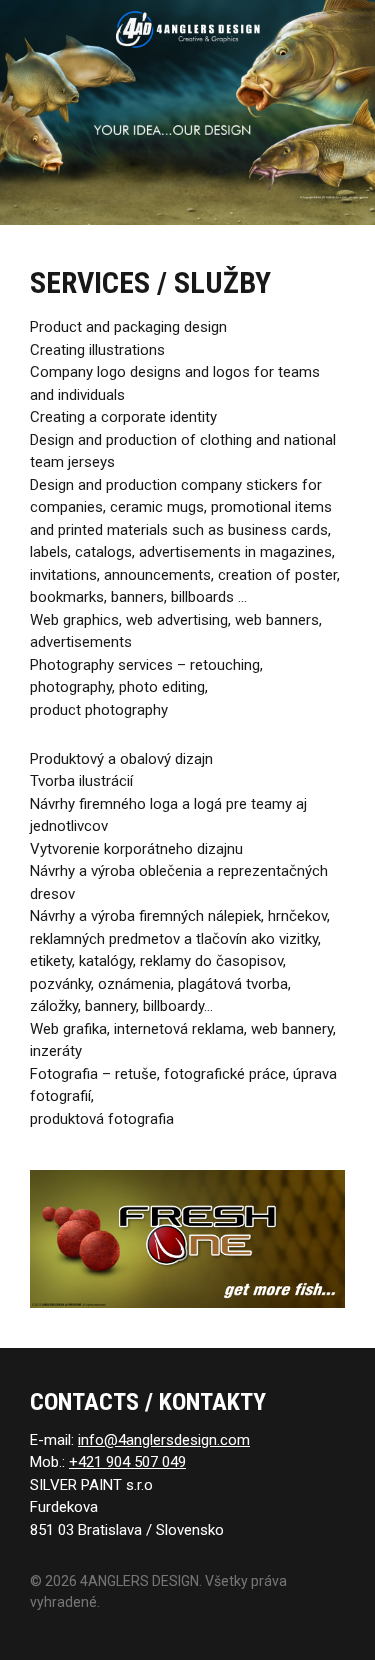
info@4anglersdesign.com (164, 1440)
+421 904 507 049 (127, 1462)
